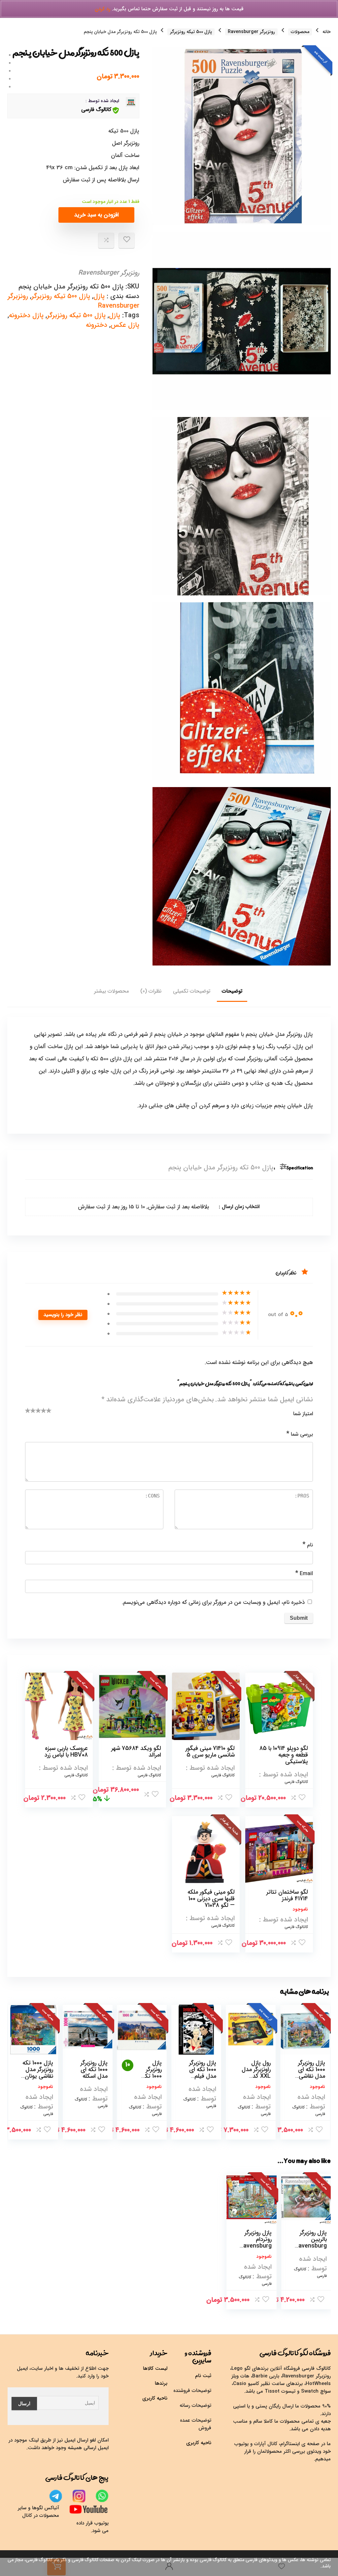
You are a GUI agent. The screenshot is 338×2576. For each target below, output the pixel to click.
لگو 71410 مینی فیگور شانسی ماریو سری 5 (210, 1752)
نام (308, 1545)
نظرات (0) (151, 991)
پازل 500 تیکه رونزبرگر (191, 32)
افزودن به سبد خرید (97, 215)
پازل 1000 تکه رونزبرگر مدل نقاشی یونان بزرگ (38, 2073)
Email (304, 1573)
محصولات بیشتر (111, 991)
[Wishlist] (282, 2567)
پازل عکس (125, 325)
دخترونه (97, 325)
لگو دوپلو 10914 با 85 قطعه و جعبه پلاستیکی (284, 1755)
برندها (161, 2383)
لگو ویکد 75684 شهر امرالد (136, 1752)
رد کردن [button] (102, 9)
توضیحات (232, 991)
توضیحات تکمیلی (192, 991)
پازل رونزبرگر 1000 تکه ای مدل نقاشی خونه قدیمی (311, 2073)
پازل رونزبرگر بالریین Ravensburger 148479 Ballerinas (311, 2246)
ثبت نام (203, 2376)
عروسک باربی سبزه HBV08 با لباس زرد (66, 1752)
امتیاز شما (303, 1414)
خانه (327, 32)
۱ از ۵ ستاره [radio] (28, 1413)
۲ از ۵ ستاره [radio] (31, 1413)
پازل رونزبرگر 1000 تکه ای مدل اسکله (94, 2069)
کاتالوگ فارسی (96, 110)
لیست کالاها (155, 2368)
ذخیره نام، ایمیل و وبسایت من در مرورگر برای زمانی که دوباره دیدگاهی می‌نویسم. (213, 1602)
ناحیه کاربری (199, 2443)
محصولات (300, 32)
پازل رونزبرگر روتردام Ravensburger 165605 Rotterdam (256, 2246)
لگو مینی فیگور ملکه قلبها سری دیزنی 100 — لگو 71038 (211, 1899)
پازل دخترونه (26, 315)
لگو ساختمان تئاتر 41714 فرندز (287, 1895)
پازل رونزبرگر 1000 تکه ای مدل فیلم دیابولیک (203, 2073)
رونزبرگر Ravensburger (251, 32)
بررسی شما (300, 1434)
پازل (99, 296)
